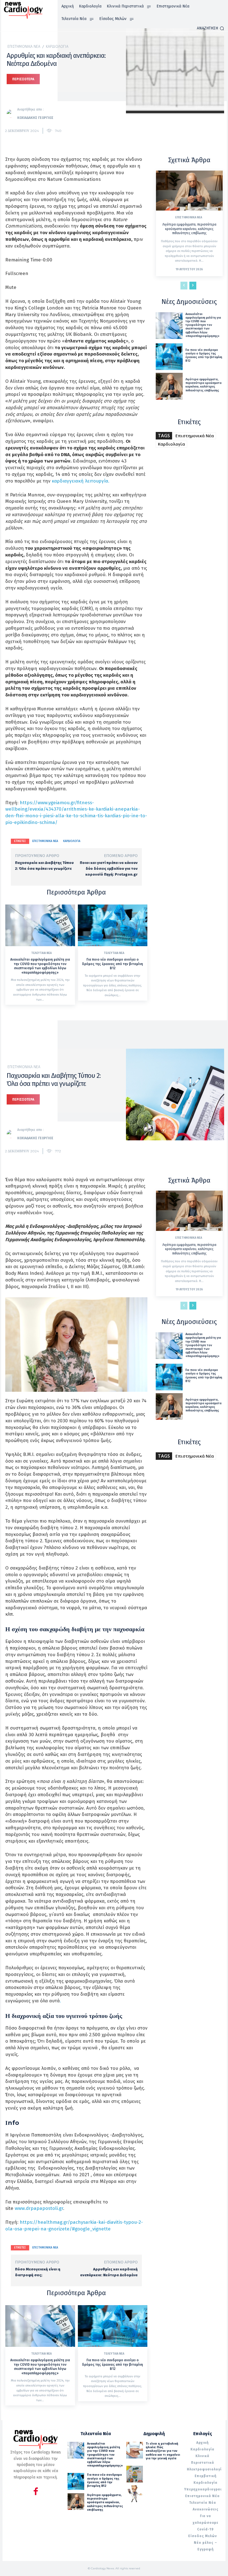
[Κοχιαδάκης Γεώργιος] (12, 114)
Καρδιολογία (57, 47)
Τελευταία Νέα (41, 953)
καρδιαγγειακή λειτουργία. (80, 481)
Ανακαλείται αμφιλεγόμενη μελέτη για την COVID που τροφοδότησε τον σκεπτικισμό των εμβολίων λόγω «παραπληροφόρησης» (40, 966)
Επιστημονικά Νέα (24, 47)
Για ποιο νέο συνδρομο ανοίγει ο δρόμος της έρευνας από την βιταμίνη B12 (112, 964)
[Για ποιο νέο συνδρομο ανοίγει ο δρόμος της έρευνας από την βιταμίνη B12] (113, 925)
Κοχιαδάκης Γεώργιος (35, 118)
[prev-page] (184, 286)
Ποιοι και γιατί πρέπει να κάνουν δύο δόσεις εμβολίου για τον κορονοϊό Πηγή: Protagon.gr (109, 869)
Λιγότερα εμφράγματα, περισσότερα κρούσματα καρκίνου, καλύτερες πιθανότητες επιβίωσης (189, 229)
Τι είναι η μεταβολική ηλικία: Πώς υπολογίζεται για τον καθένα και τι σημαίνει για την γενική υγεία (163, 2451)
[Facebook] (36, 2492)
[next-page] (193, 286)
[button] (210, 28)
